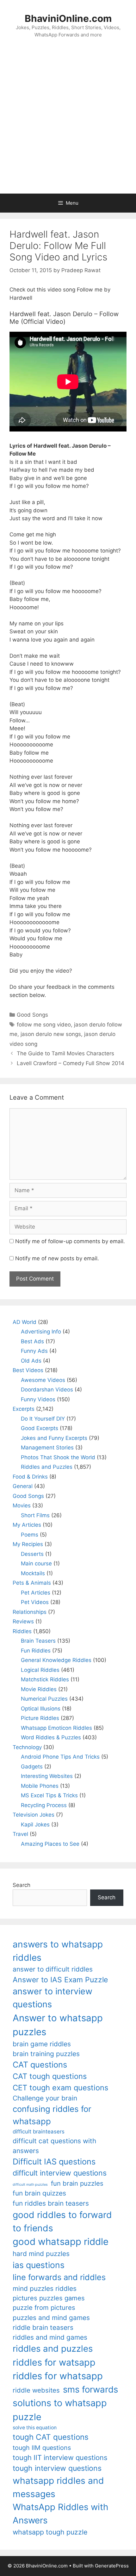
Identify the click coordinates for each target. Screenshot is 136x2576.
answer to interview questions (53, 1998)
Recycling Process (44, 1805)
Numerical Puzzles (44, 1699)
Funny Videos (38, 1399)
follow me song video (44, 1025)
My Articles (27, 1525)
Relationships (30, 1612)
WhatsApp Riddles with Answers (60, 2513)
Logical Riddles (40, 1670)
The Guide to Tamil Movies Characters (65, 1053)
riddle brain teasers (43, 2327)
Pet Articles (36, 1593)
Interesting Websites (47, 1776)
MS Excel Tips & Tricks (49, 1795)
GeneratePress (112, 2566)
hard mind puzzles (41, 2254)
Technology (27, 1747)
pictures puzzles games (49, 2298)
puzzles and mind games (51, 2318)
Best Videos (28, 1370)
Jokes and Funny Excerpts (54, 1438)
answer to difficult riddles (53, 1969)
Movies (22, 1505)
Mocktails (33, 1573)
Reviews (23, 1621)
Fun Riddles (36, 1651)
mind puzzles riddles (45, 2288)
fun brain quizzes (39, 2193)
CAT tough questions (50, 2076)
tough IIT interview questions (60, 2458)
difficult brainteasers (39, 2132)
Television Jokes (34, 1815)
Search (22, 1885)
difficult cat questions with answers (54, 2146)
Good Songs (32, 1015)
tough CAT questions (51, 2437)
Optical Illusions (41, 1709)
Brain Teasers (38, 1641)
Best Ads (32, 1341)
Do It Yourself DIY (43, 1419)
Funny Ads (34, 1351)
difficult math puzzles (30, 2185)
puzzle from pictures (44, 2308)
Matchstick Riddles (45, 1679)
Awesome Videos (43, 1380)
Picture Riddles (40, 1718)
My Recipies (28, 1544)
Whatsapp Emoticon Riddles (56, 1728)
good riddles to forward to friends (62, 2221)
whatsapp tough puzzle (50, 2532)
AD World (25, 1322)
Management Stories (47, 1448)
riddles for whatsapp (58, 2376)
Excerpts (24, 1409)
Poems (30, 1535)
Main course (36, 1563)
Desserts (32, 1554)
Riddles (22, 1631)
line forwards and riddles (59, 2277)
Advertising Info (41, 1332)
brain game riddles (42, 2044)
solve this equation (35, 2428)
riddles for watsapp (54, 2362)
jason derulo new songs (51, 1034)
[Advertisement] (68, 122)
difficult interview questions (60, 2173)
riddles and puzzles (53, 2349)
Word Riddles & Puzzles (51, 1737)
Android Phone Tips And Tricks (60, 1757)
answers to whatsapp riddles (58, 1951)
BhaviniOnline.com (68, 18)
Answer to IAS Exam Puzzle (60, 1980)
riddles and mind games (50, 2337)
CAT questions (40, 2065)
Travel (20, 1834)
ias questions (39, 2265)
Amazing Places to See (50, 1844)
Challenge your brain (45, 2098)
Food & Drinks (30, 1477)
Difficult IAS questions (54, 2161)
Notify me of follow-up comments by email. (70, 1241)
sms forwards (90, 2389)
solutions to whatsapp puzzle (60, 2410)
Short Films (35, 1515)
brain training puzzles (46, 2054)
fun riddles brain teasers (51, 2203)
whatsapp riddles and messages (58, 2487)
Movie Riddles (39, 1689)
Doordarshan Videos (47, 1390)
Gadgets (32, 1767)
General (23, 1486)
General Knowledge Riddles (56, 1660)
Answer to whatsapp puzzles (58, 2025)
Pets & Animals (32, 1583)
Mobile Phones (40, 1786)
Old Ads (31, 1361)
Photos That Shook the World (58, 1457)
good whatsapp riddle (61, 2242)
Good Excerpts (40, 1428)
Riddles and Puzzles (47, 1467)
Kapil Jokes (35, 1825)
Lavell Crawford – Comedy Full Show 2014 (71, 1063)
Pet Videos (35, 1602)
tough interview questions (57, 2468)
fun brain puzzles (77, 2183)
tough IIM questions (42, 2448)
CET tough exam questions (60, 2088)
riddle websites (36, 2390)
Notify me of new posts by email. (57, 1258)
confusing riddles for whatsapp (52, 2115)
